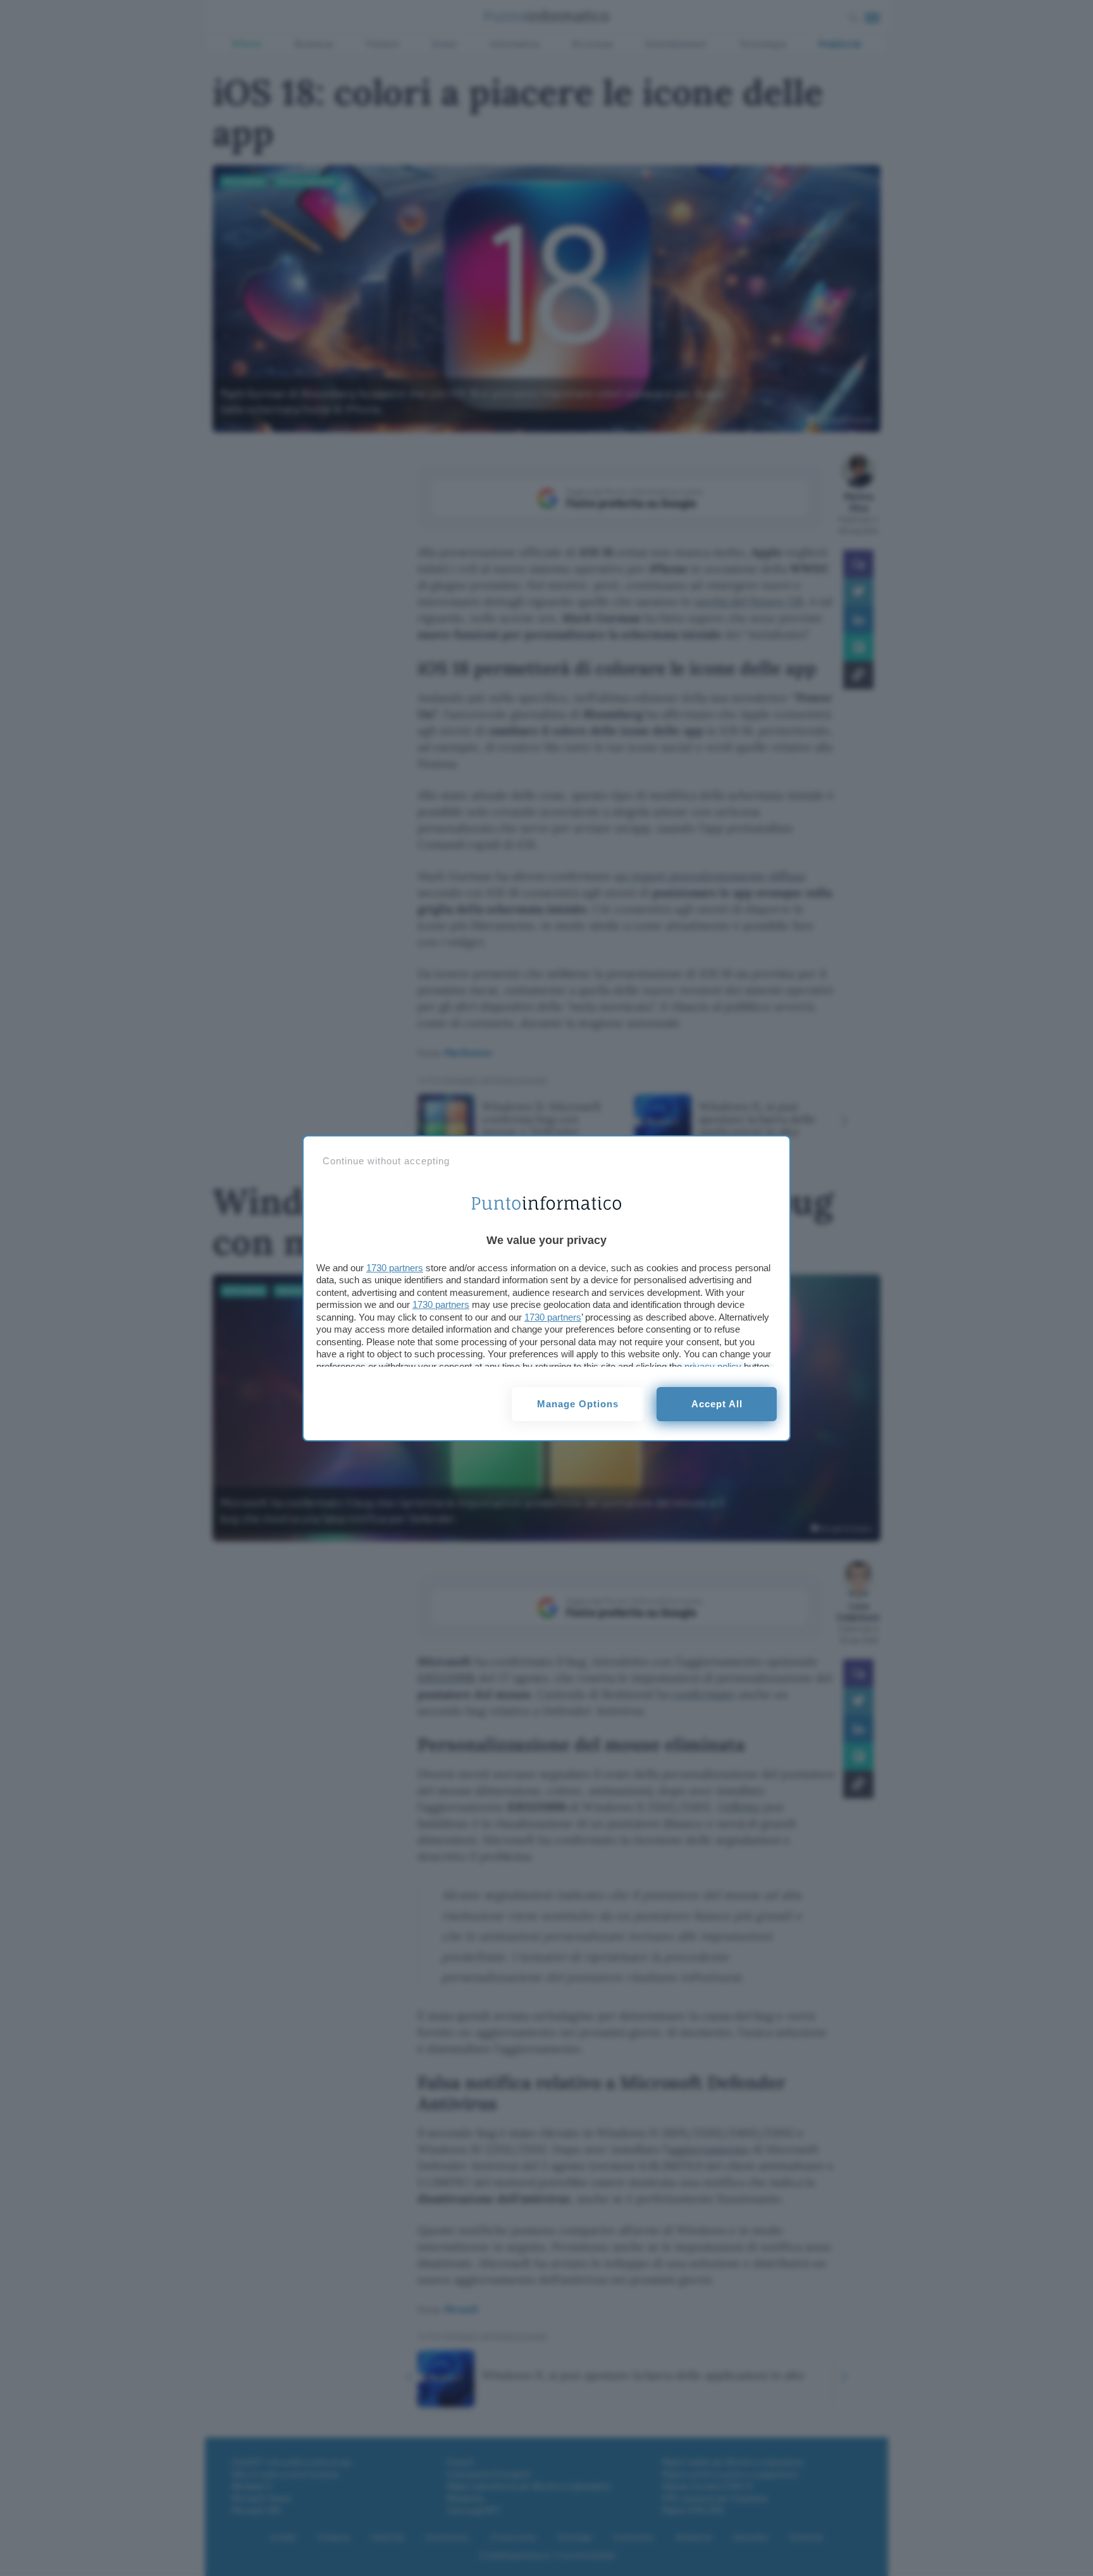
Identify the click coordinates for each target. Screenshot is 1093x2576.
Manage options (578, 1404)
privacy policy (713, 1366)
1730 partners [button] (395, 1268)
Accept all (717, 1404)
